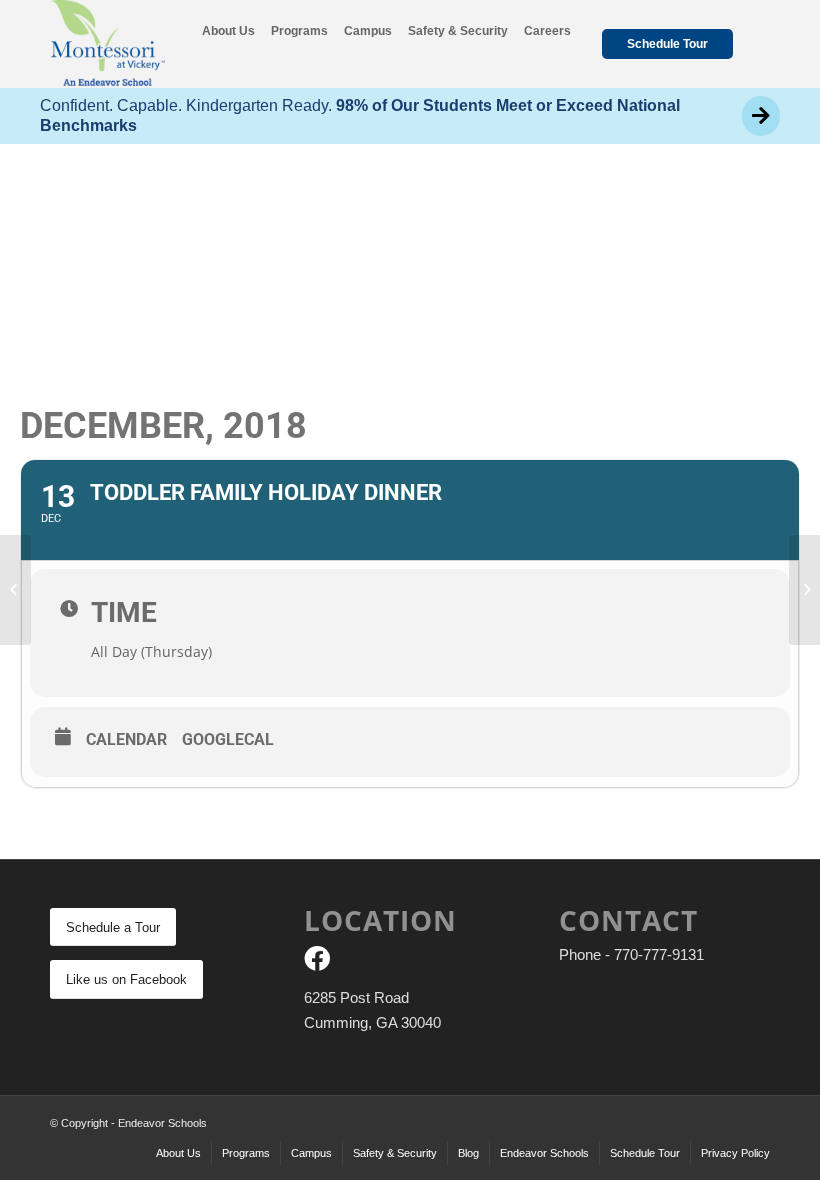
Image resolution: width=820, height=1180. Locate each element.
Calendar (126, 739)
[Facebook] (317, 962)
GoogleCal (228, 739)
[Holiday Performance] (15, 590)
